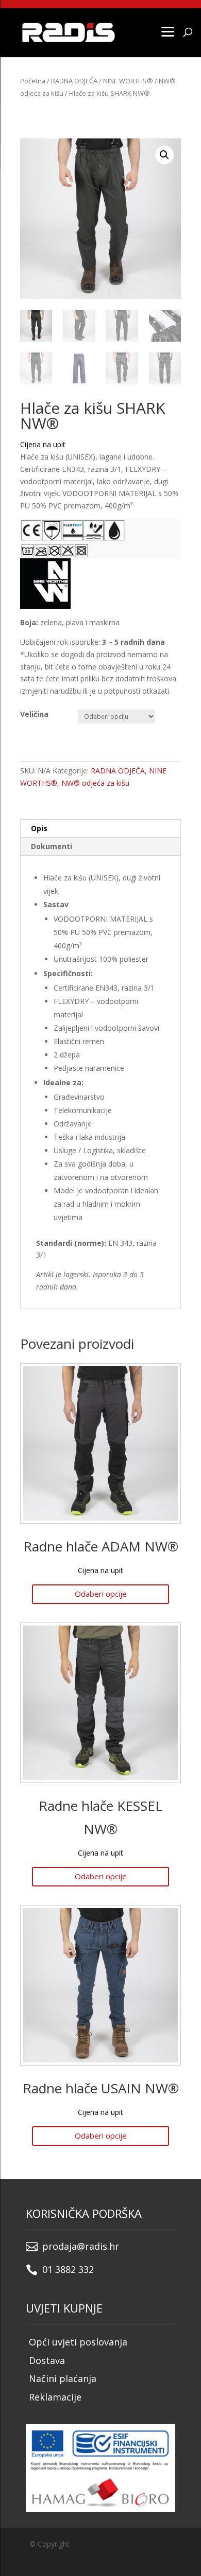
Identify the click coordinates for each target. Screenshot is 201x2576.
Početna (33, 81)
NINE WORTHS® (128, 81)
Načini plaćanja (63, 2378)
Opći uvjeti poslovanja (78, 2342)
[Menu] (167, 31)
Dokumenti (52, 846)
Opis (39, 828)
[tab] (100, 829)
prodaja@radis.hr (81, 2246)
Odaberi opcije (101, 1594)
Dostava (47, 2360)
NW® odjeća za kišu (95, 783)
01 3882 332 (68, 2269)
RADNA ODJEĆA (74, 81)
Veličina (34, 714)
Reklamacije (55, 2397)
